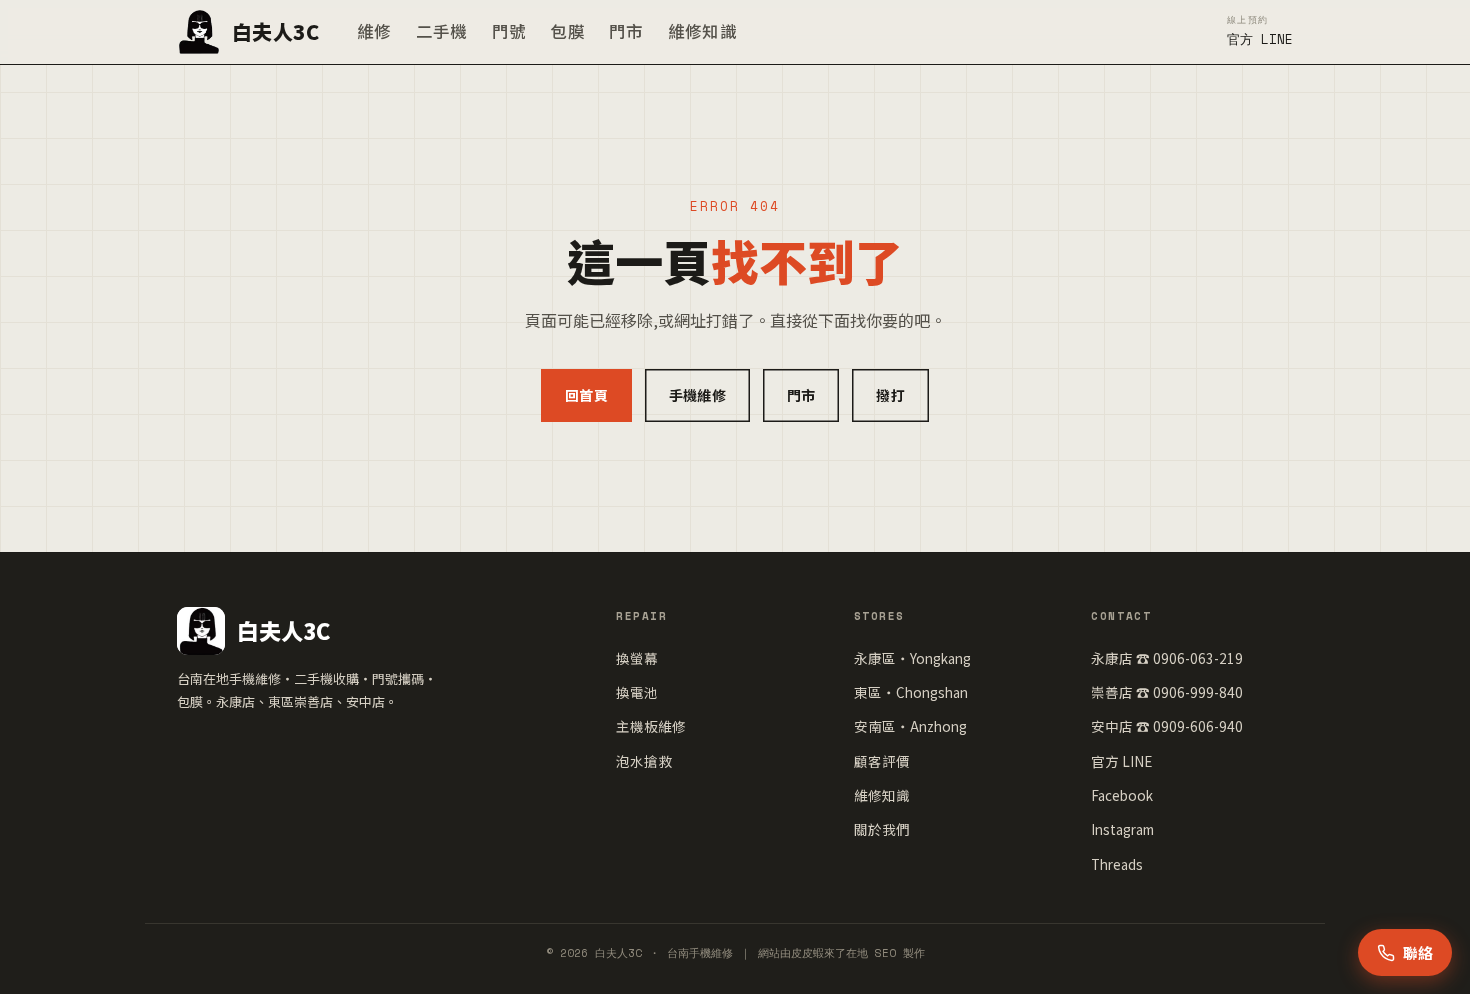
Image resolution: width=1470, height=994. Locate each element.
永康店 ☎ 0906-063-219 (1167, 658)
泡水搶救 (644, 761)
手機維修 (697, 395)
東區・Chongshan (911, 692)
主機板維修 (651, 726)
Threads (1117, 864)
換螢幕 (637, 658)
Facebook (1122, 795)
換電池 (637, 692)
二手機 (442, 31)
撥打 (890, 395)
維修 (374, 31)
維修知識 (702, 31)
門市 (626, 31)
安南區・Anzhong (910, 726)
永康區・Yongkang (912, 658)
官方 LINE (1121, 761)
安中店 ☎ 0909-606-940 (1167, 726)
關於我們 (882, 829)
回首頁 (586, 395)
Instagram (1122, 829)
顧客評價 (882, 761)
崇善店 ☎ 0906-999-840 (1167, 692)
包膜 (567, 31)
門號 (509, 31)
